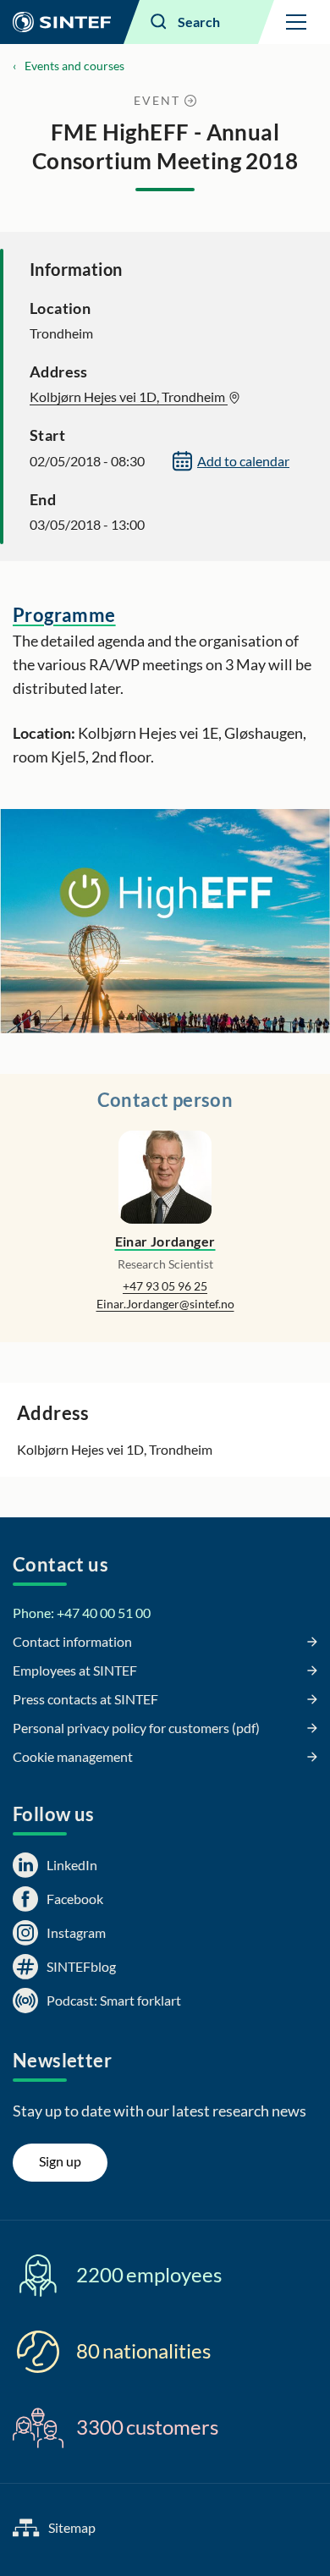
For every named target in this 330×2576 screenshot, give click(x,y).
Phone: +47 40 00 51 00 (82, 1613)
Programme (64, 615)
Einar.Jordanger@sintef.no (165, 1304)
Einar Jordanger (165, 1241)
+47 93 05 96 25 (165, 1286)
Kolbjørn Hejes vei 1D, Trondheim (129, 396)
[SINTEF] (62, 22)
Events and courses (74, 66)
